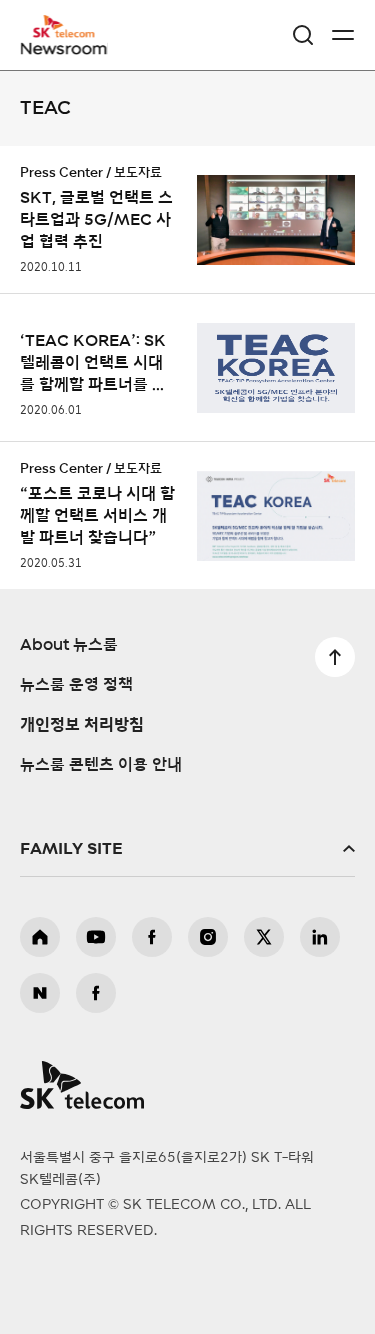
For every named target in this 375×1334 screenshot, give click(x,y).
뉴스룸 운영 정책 (76, 685)
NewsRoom (65, 47)
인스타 (208, 937)
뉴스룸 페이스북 (96, 993)
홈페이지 (40, 937)
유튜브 (96, 937)
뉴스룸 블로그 (40, 993)
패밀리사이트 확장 (187, 849)
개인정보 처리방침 (82, 725)
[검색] (303, 35)
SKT (70, 35)
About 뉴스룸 (69, 645)
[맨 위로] (335, 657)
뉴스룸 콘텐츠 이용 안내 (101, 765)
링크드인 (320, 937)
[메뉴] (343, 35)
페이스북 (152, 937)
